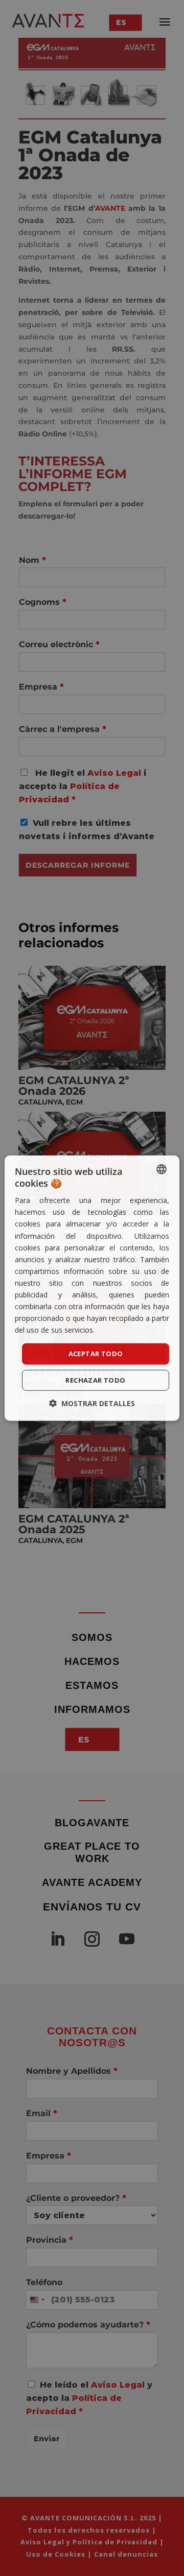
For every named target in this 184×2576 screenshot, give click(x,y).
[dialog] (92, 1288)
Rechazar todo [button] (95, 1380)
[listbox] (162, 1169)
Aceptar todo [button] (96, 1354)
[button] (92, 1403)
